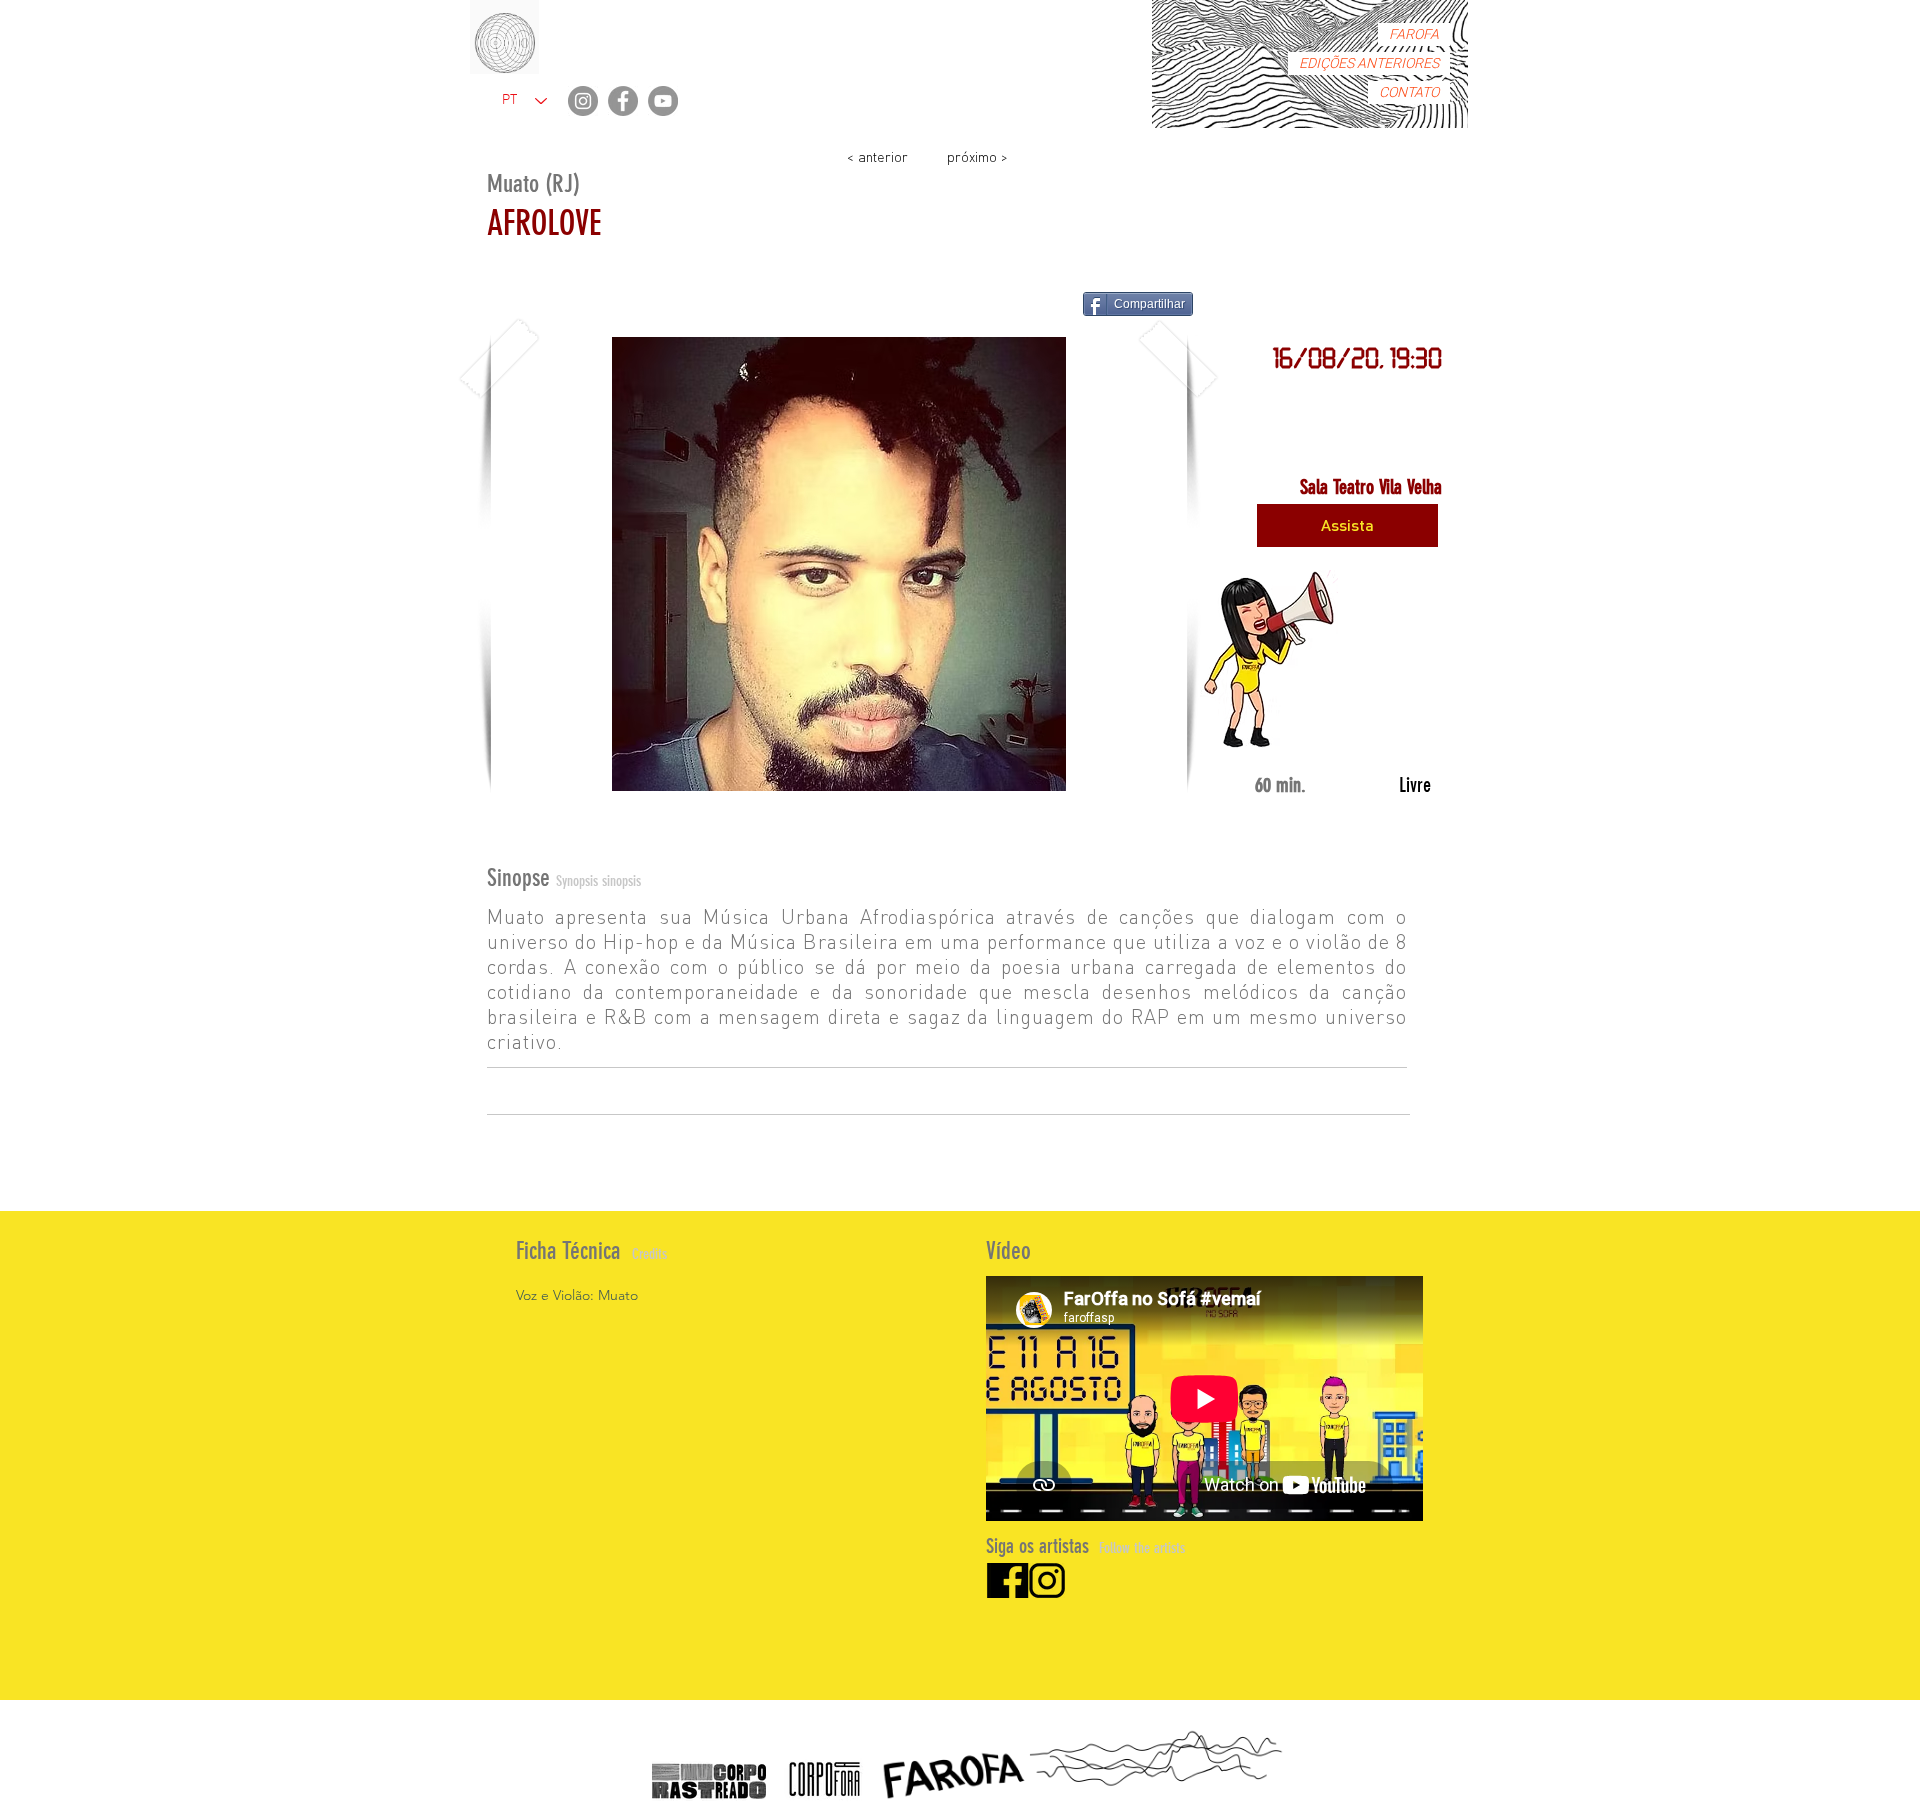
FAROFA (1414, 34)
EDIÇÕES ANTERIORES (1369, 63)
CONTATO (1409, 92)
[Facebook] (623, 101)
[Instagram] (583, 101)
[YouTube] (663, 101)
